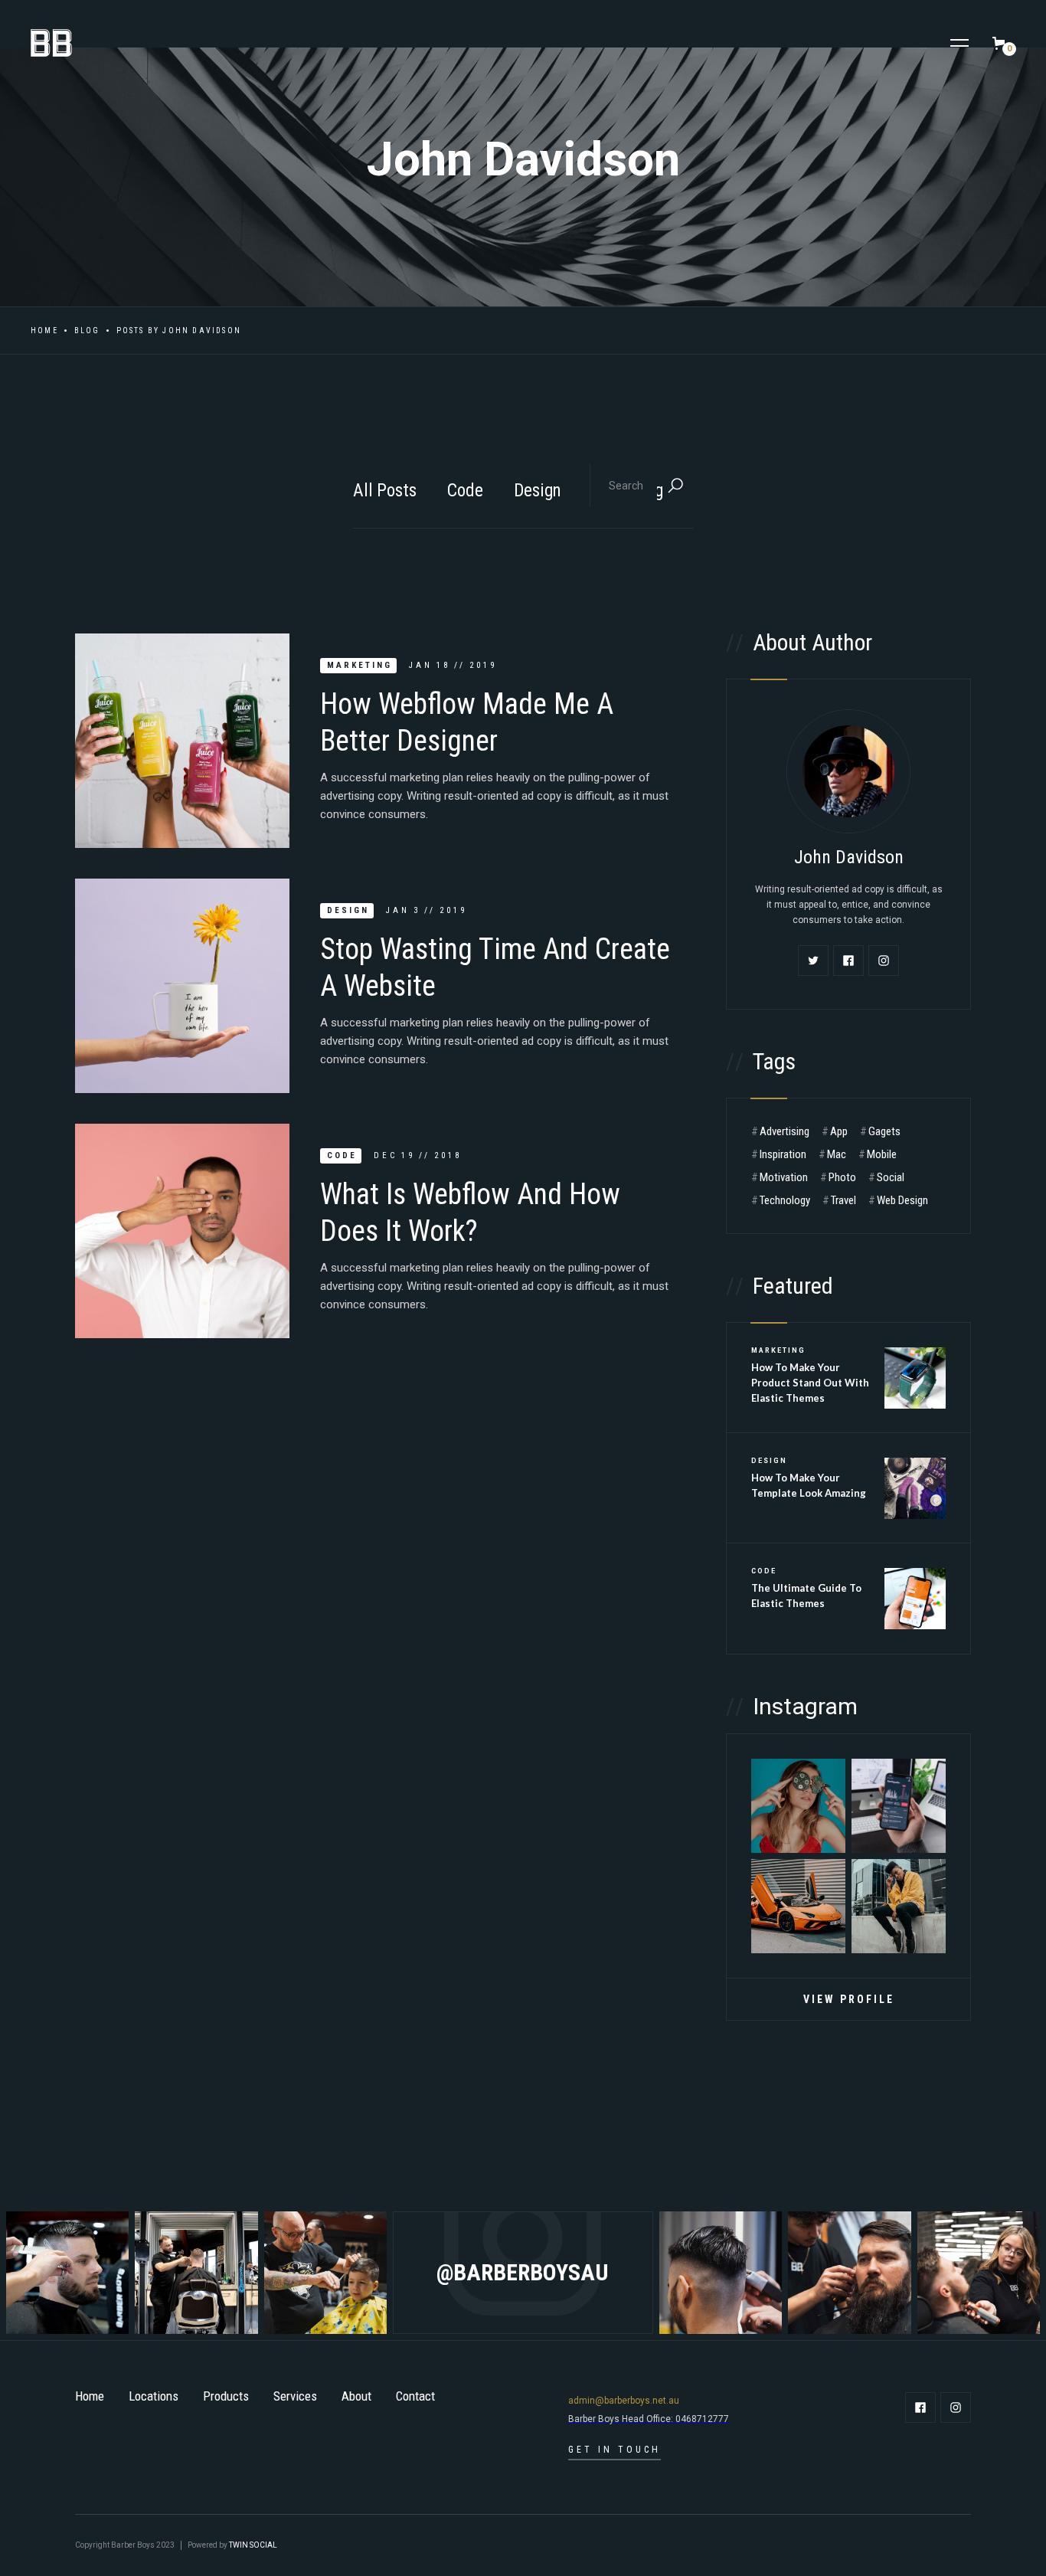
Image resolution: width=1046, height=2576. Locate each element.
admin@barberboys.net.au (624, 2401)
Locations (154, 2396)
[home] (44, 43)
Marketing (360, 665)
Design (538, 491)
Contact (415, 2396)
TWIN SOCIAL (253, 2545)
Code (465, 491)
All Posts (385, 491)
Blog (87, 331)
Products (226, 2396)
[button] (959, 43)
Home (44, 331)
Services (295, 2396)
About (356, 2396)
